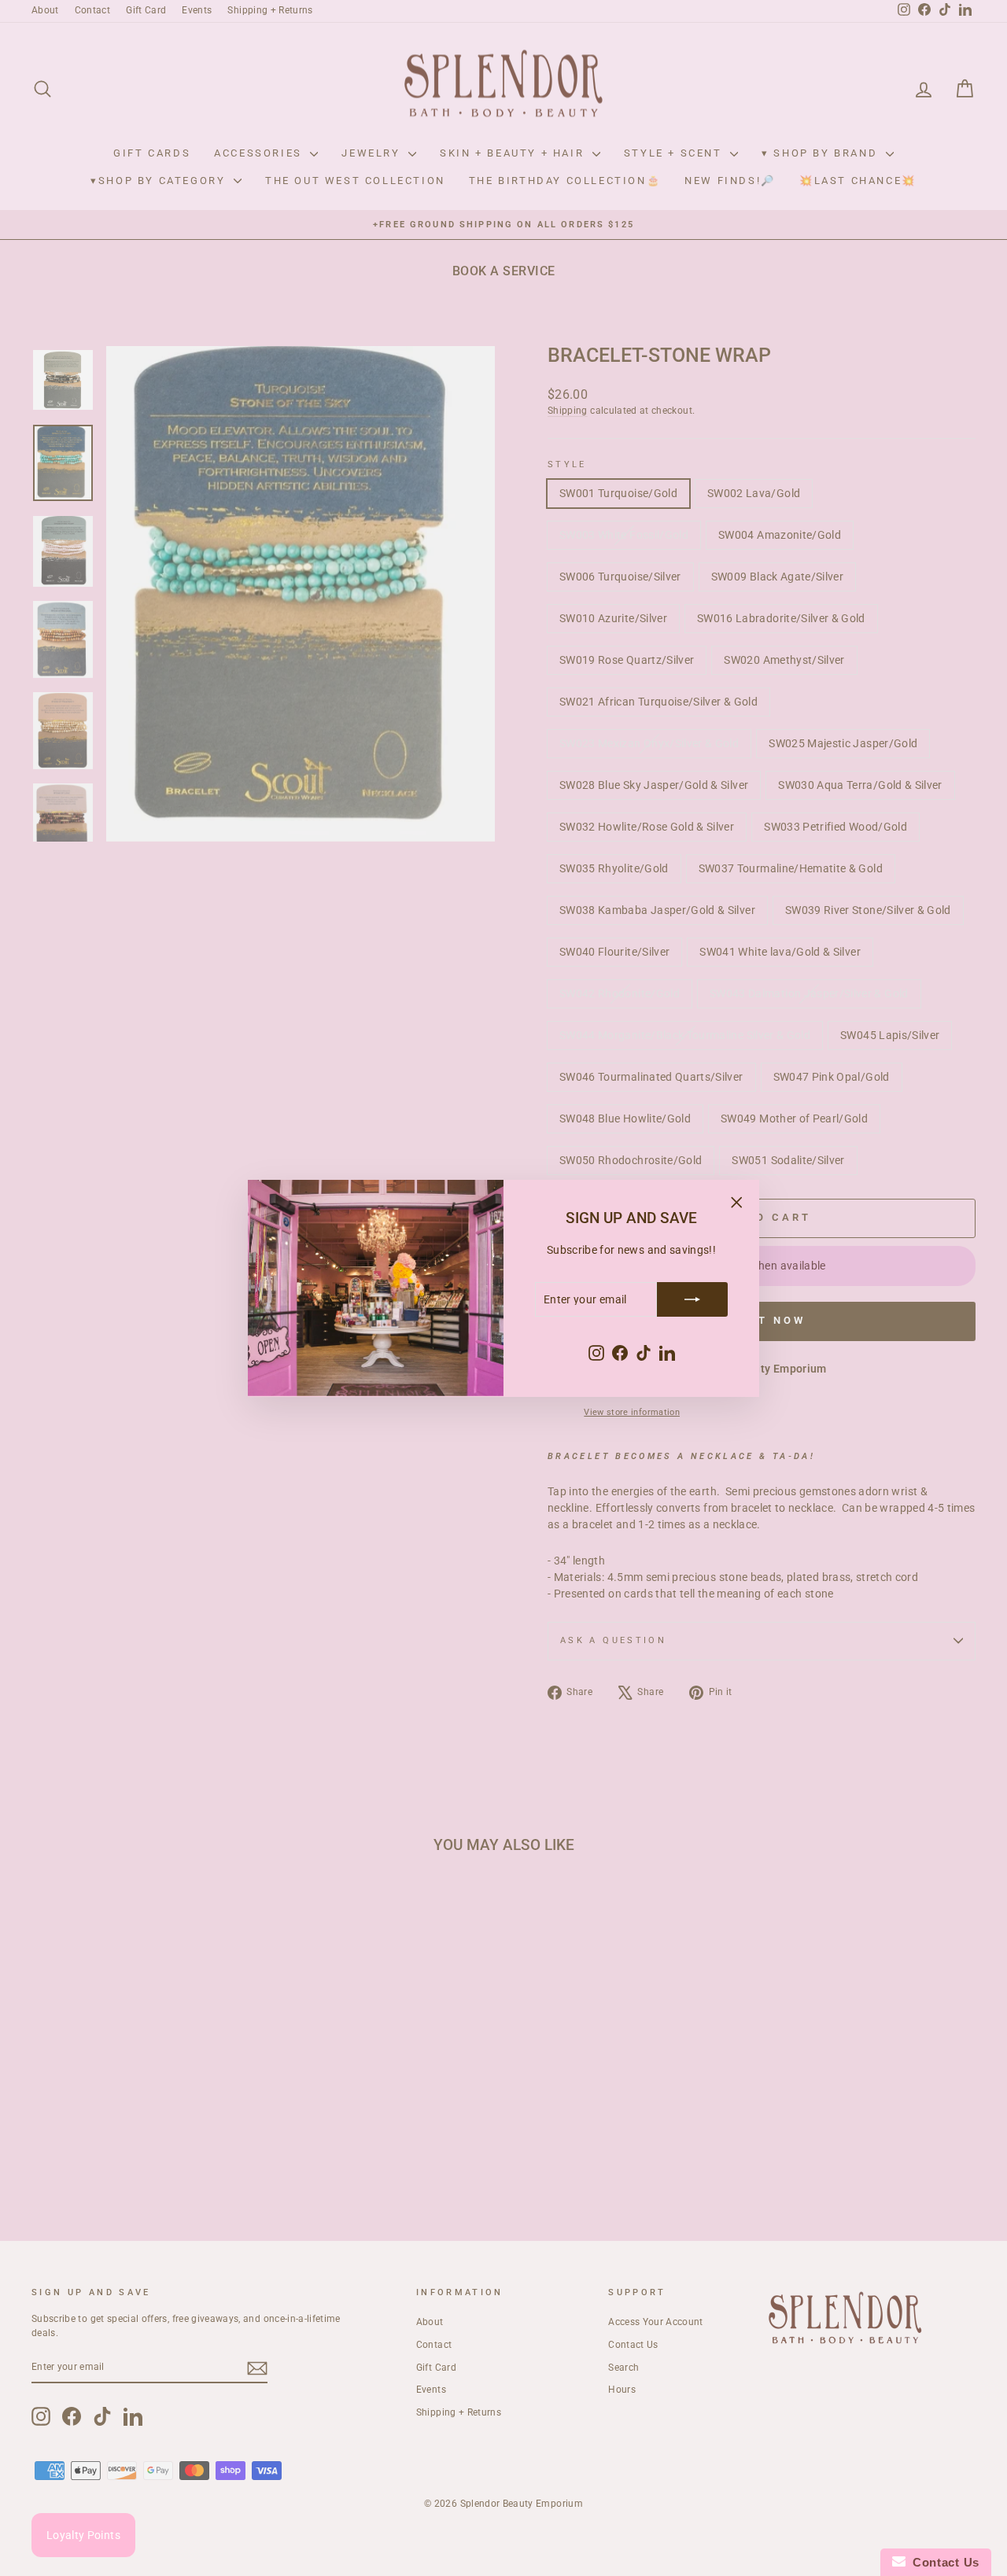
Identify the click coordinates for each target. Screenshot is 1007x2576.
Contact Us (942, 2562)
